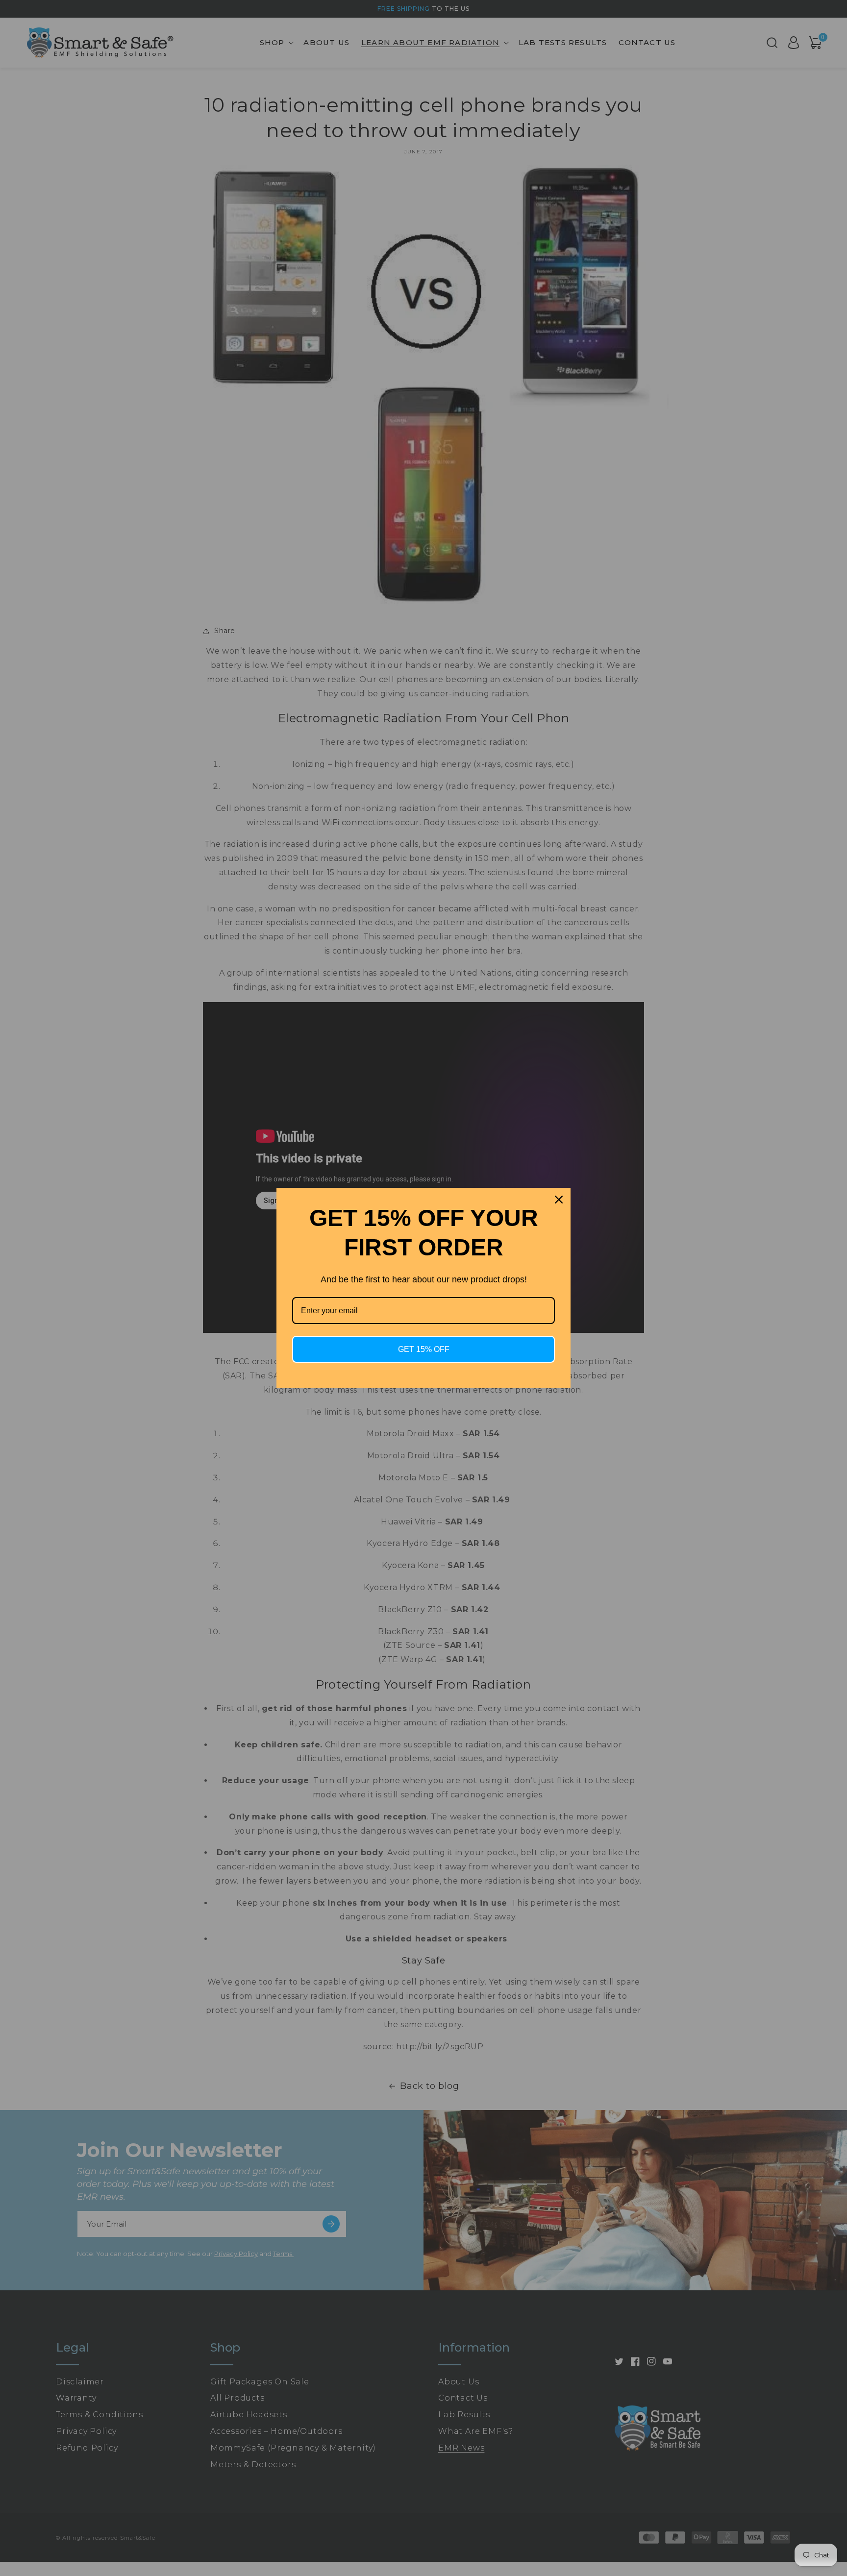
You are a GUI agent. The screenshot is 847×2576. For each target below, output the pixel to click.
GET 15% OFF (424, 1349)
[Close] (559, 1200)
